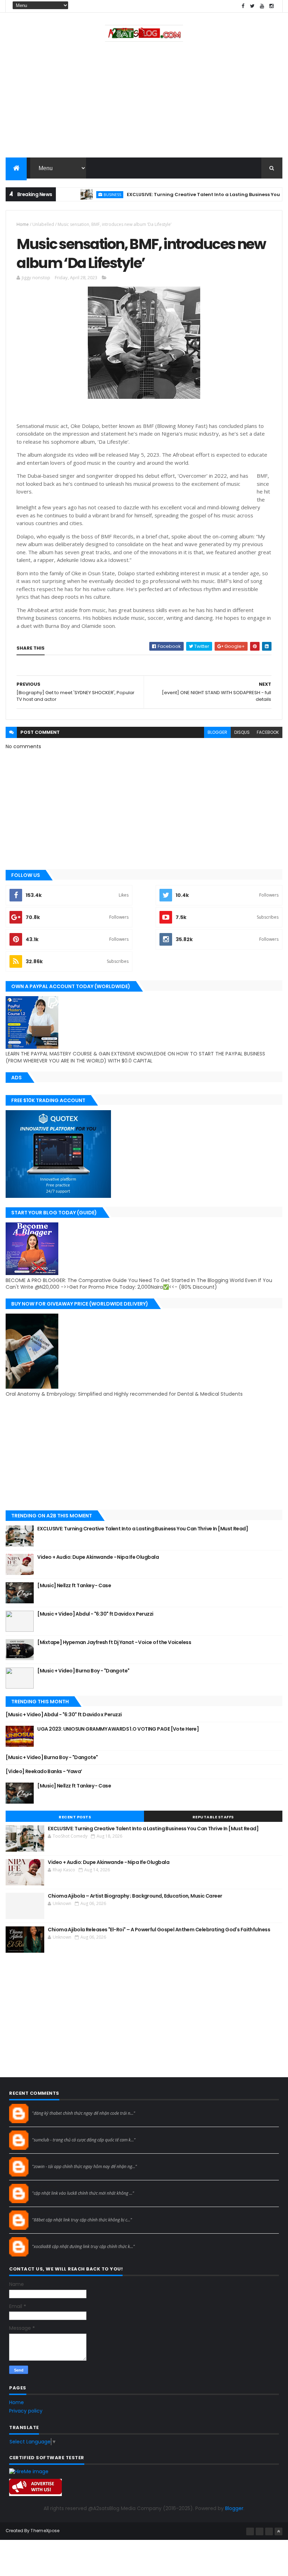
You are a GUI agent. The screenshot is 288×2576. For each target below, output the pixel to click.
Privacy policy (26, 2411)
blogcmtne (44, 2107)
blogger (217, 732)
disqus (242, 732)
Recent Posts (75, 1817)
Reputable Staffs (213, 1817)
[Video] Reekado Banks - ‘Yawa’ (44, 1771)
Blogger (234, 2508)
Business (88, 194)
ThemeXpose (45, 2531)
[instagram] (271, 6)
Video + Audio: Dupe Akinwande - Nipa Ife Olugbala (98, 1557)
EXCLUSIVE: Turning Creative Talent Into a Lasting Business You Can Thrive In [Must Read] (143, 1529)
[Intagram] (260, 2531)
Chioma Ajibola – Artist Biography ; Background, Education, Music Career (135, 1896)
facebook (268, 732)
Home (23, 224)
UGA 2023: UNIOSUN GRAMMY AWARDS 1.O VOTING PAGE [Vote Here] (118, 1729)
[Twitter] (269, 2531)
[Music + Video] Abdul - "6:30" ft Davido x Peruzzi (96, 1614)
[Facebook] (250, 2531)
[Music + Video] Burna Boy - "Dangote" (83, 1671)
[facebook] (243, 6)
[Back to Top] (279, 2531)
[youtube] (262, 6)
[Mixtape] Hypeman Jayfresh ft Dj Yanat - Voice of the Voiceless (114, 1642)
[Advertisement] (144, 101)
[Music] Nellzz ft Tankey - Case (74, 1585)
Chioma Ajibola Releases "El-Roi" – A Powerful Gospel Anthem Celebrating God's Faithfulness (159, 1930)
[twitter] (253, 6)
